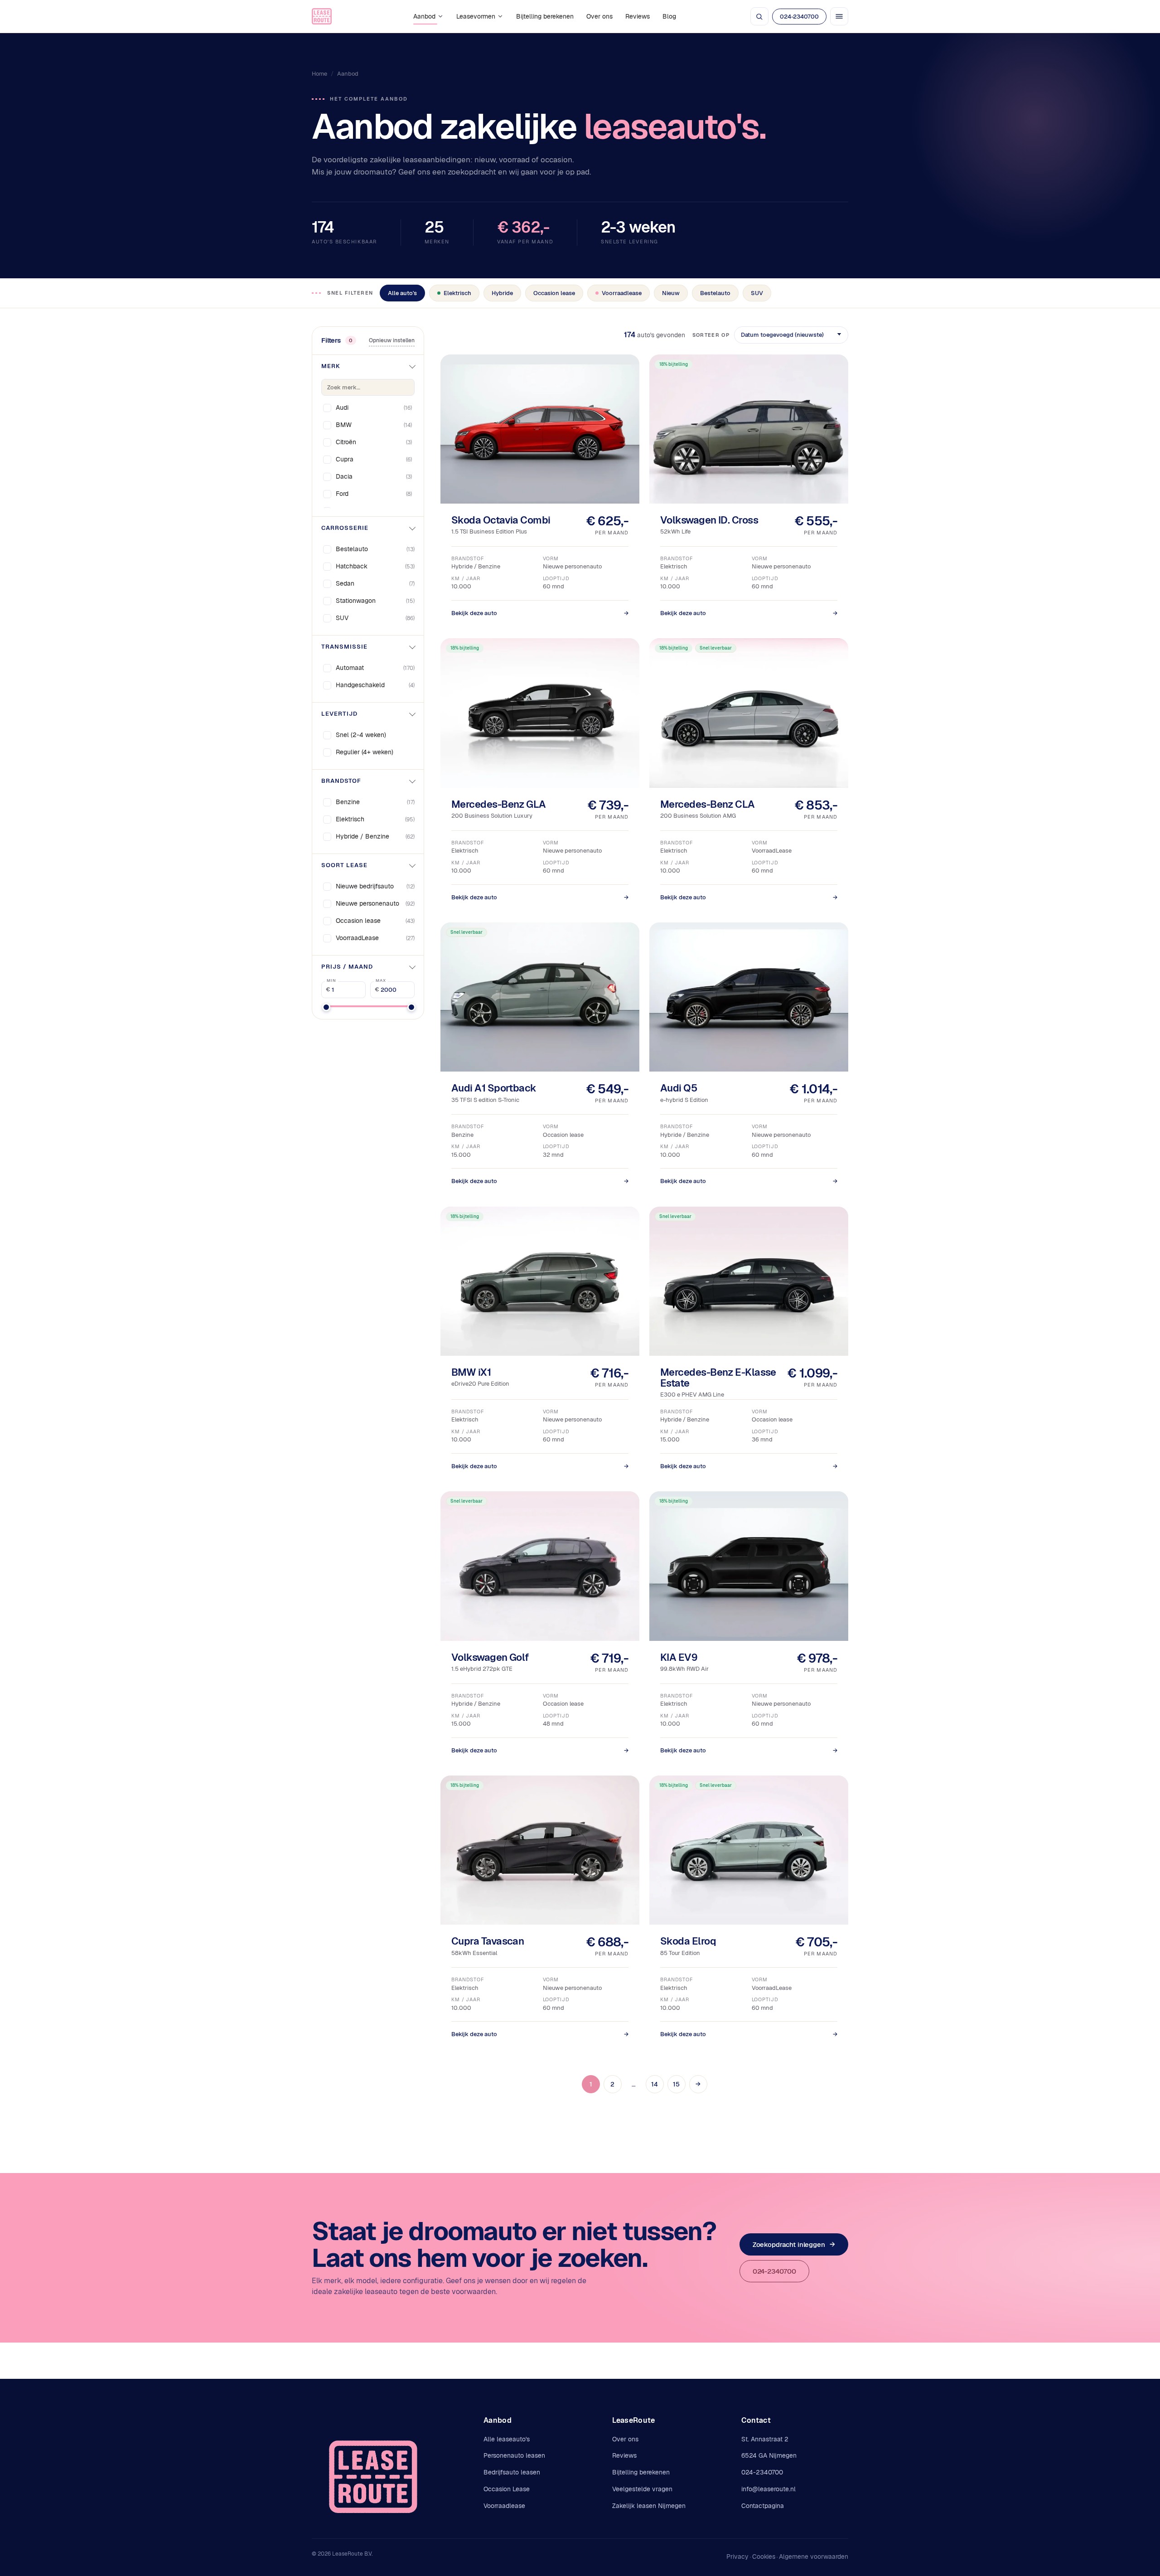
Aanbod (424, 16)
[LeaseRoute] (322, 16)
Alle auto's (402, 293)
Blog (669, 16)
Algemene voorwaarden (814, 2557)
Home (319, 74)
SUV (757, 293)
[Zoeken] (759, 16)
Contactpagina (763, 2506)
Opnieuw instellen (392, 340)
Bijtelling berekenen (545, 16)
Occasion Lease (507, 2489)
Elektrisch (457, 293)
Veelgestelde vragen (642, 2489)
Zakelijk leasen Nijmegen (649, 2506)
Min (331, 980)
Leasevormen (476, 16)
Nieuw (671, 293)
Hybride (502, 293)
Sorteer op (711, 335)
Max (381, 980)
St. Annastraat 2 (765, 2439)
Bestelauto (715, 293)
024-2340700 (799, 17)
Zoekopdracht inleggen (794, 2244)
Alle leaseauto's (507, 2439)
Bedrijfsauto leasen (512, 2472)
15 (676, 2084)
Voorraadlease (622, 293)
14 (655, 2084)
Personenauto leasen (514, 2455)
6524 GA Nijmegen (769, 2455)
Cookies (764, 2557)
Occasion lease (554, 293)
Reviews (638, 16)
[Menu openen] (839, 16)
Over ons (599, 16)
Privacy (737, 2557)
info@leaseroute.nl (768, 2489)
